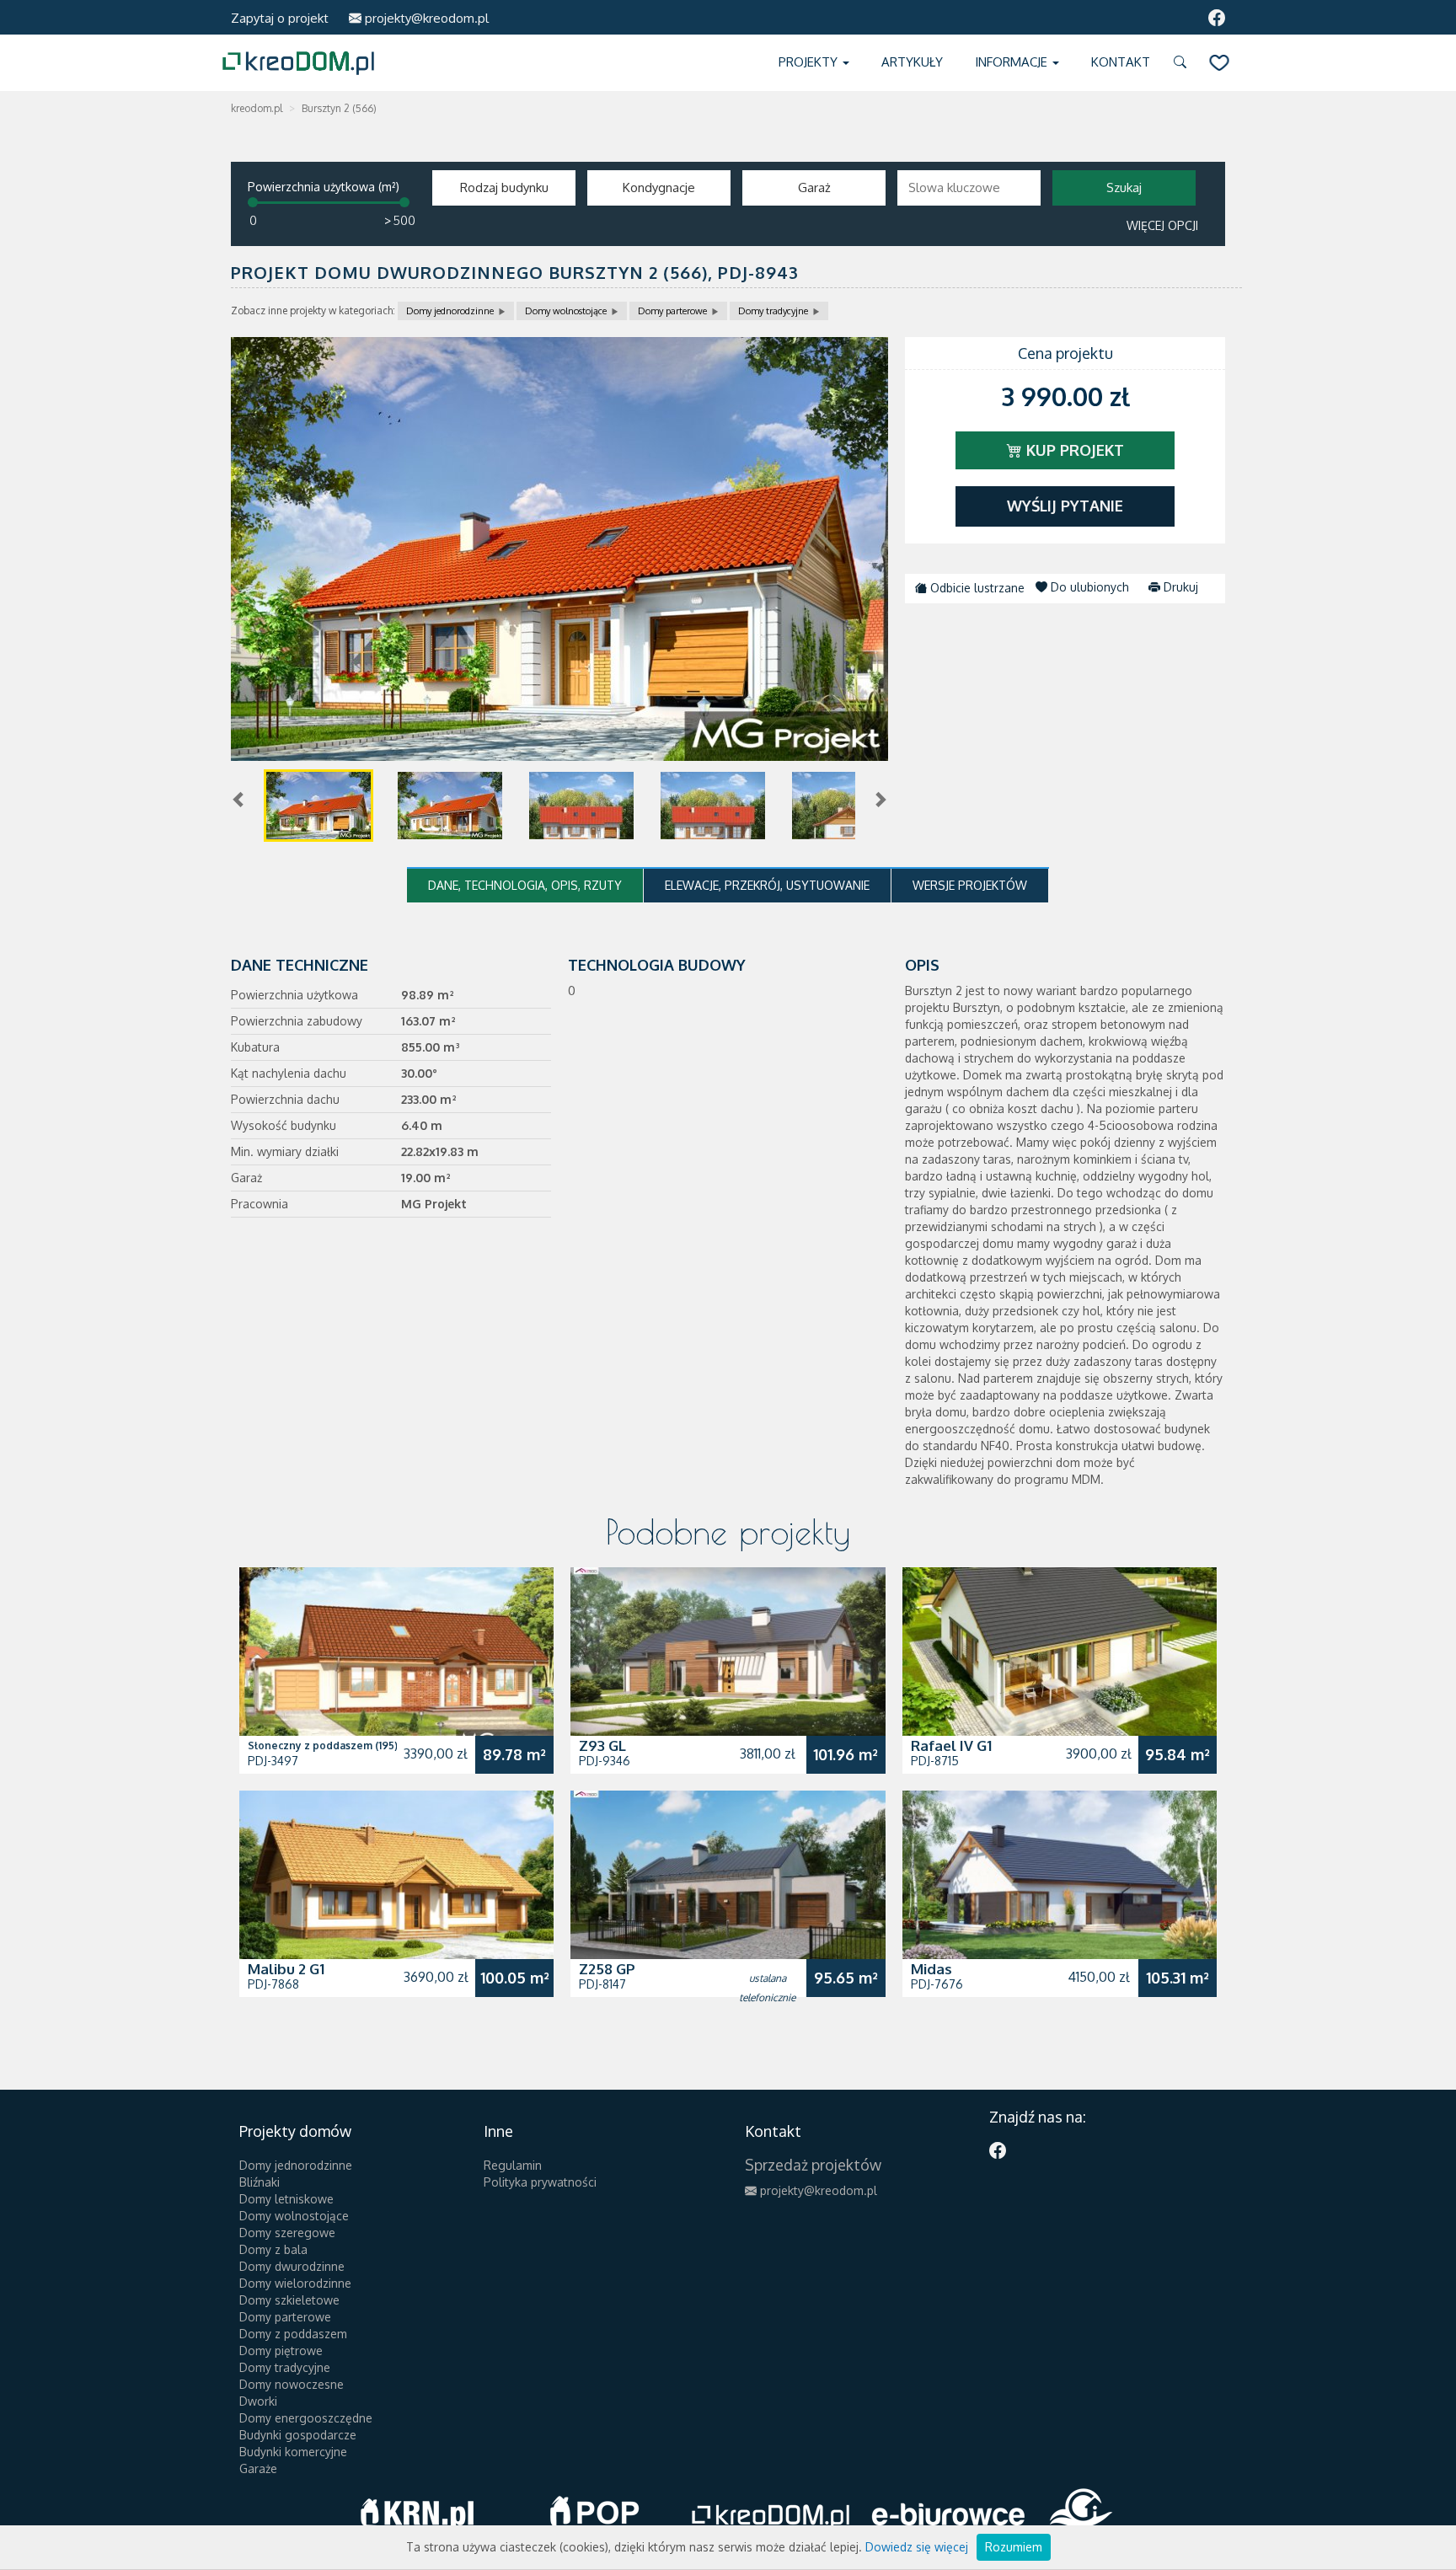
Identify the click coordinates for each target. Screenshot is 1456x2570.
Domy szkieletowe (289, 2300)
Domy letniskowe (286, 2199)
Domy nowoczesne (292, 2384)
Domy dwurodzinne (292, 2266)
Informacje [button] (1013, 62)
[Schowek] (1219, 63)
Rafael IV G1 (951, 1745)
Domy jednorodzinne (450, 311)
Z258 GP (607, 1969)
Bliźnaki (260, 2182)
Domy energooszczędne (306, 2418)
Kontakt (1121, 62)
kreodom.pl (257, 108)
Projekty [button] (810, 62)
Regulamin (513, 2165)
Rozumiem (1014, 2547)
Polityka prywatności (540, 2182)
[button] (1183, 63)
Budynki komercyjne (293, 2452)
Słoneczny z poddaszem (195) (323, 1745)
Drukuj (1179, 587)
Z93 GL (602, 1745)
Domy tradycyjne (773, 311)
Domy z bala (273, 2249)
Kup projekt (1073, 450)
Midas (931, 1969)
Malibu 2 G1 (286, 1969)
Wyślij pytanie (1065, 506)
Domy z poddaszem (293, 2334)
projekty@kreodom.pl (425, 18)
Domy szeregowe (287, 2233)
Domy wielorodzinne (295, 2283)
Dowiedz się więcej (917, 2547)
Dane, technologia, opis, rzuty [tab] (525, 885)
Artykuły (912, 62)
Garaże (258, 2468)
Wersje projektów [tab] (970, 885)
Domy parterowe (672, 311)
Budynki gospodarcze (298, 2435)
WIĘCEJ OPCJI (1162, 225)
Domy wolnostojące (566, 311)
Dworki (258, 2401)
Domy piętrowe (281, 2350)
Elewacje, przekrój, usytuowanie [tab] (767, 885)
